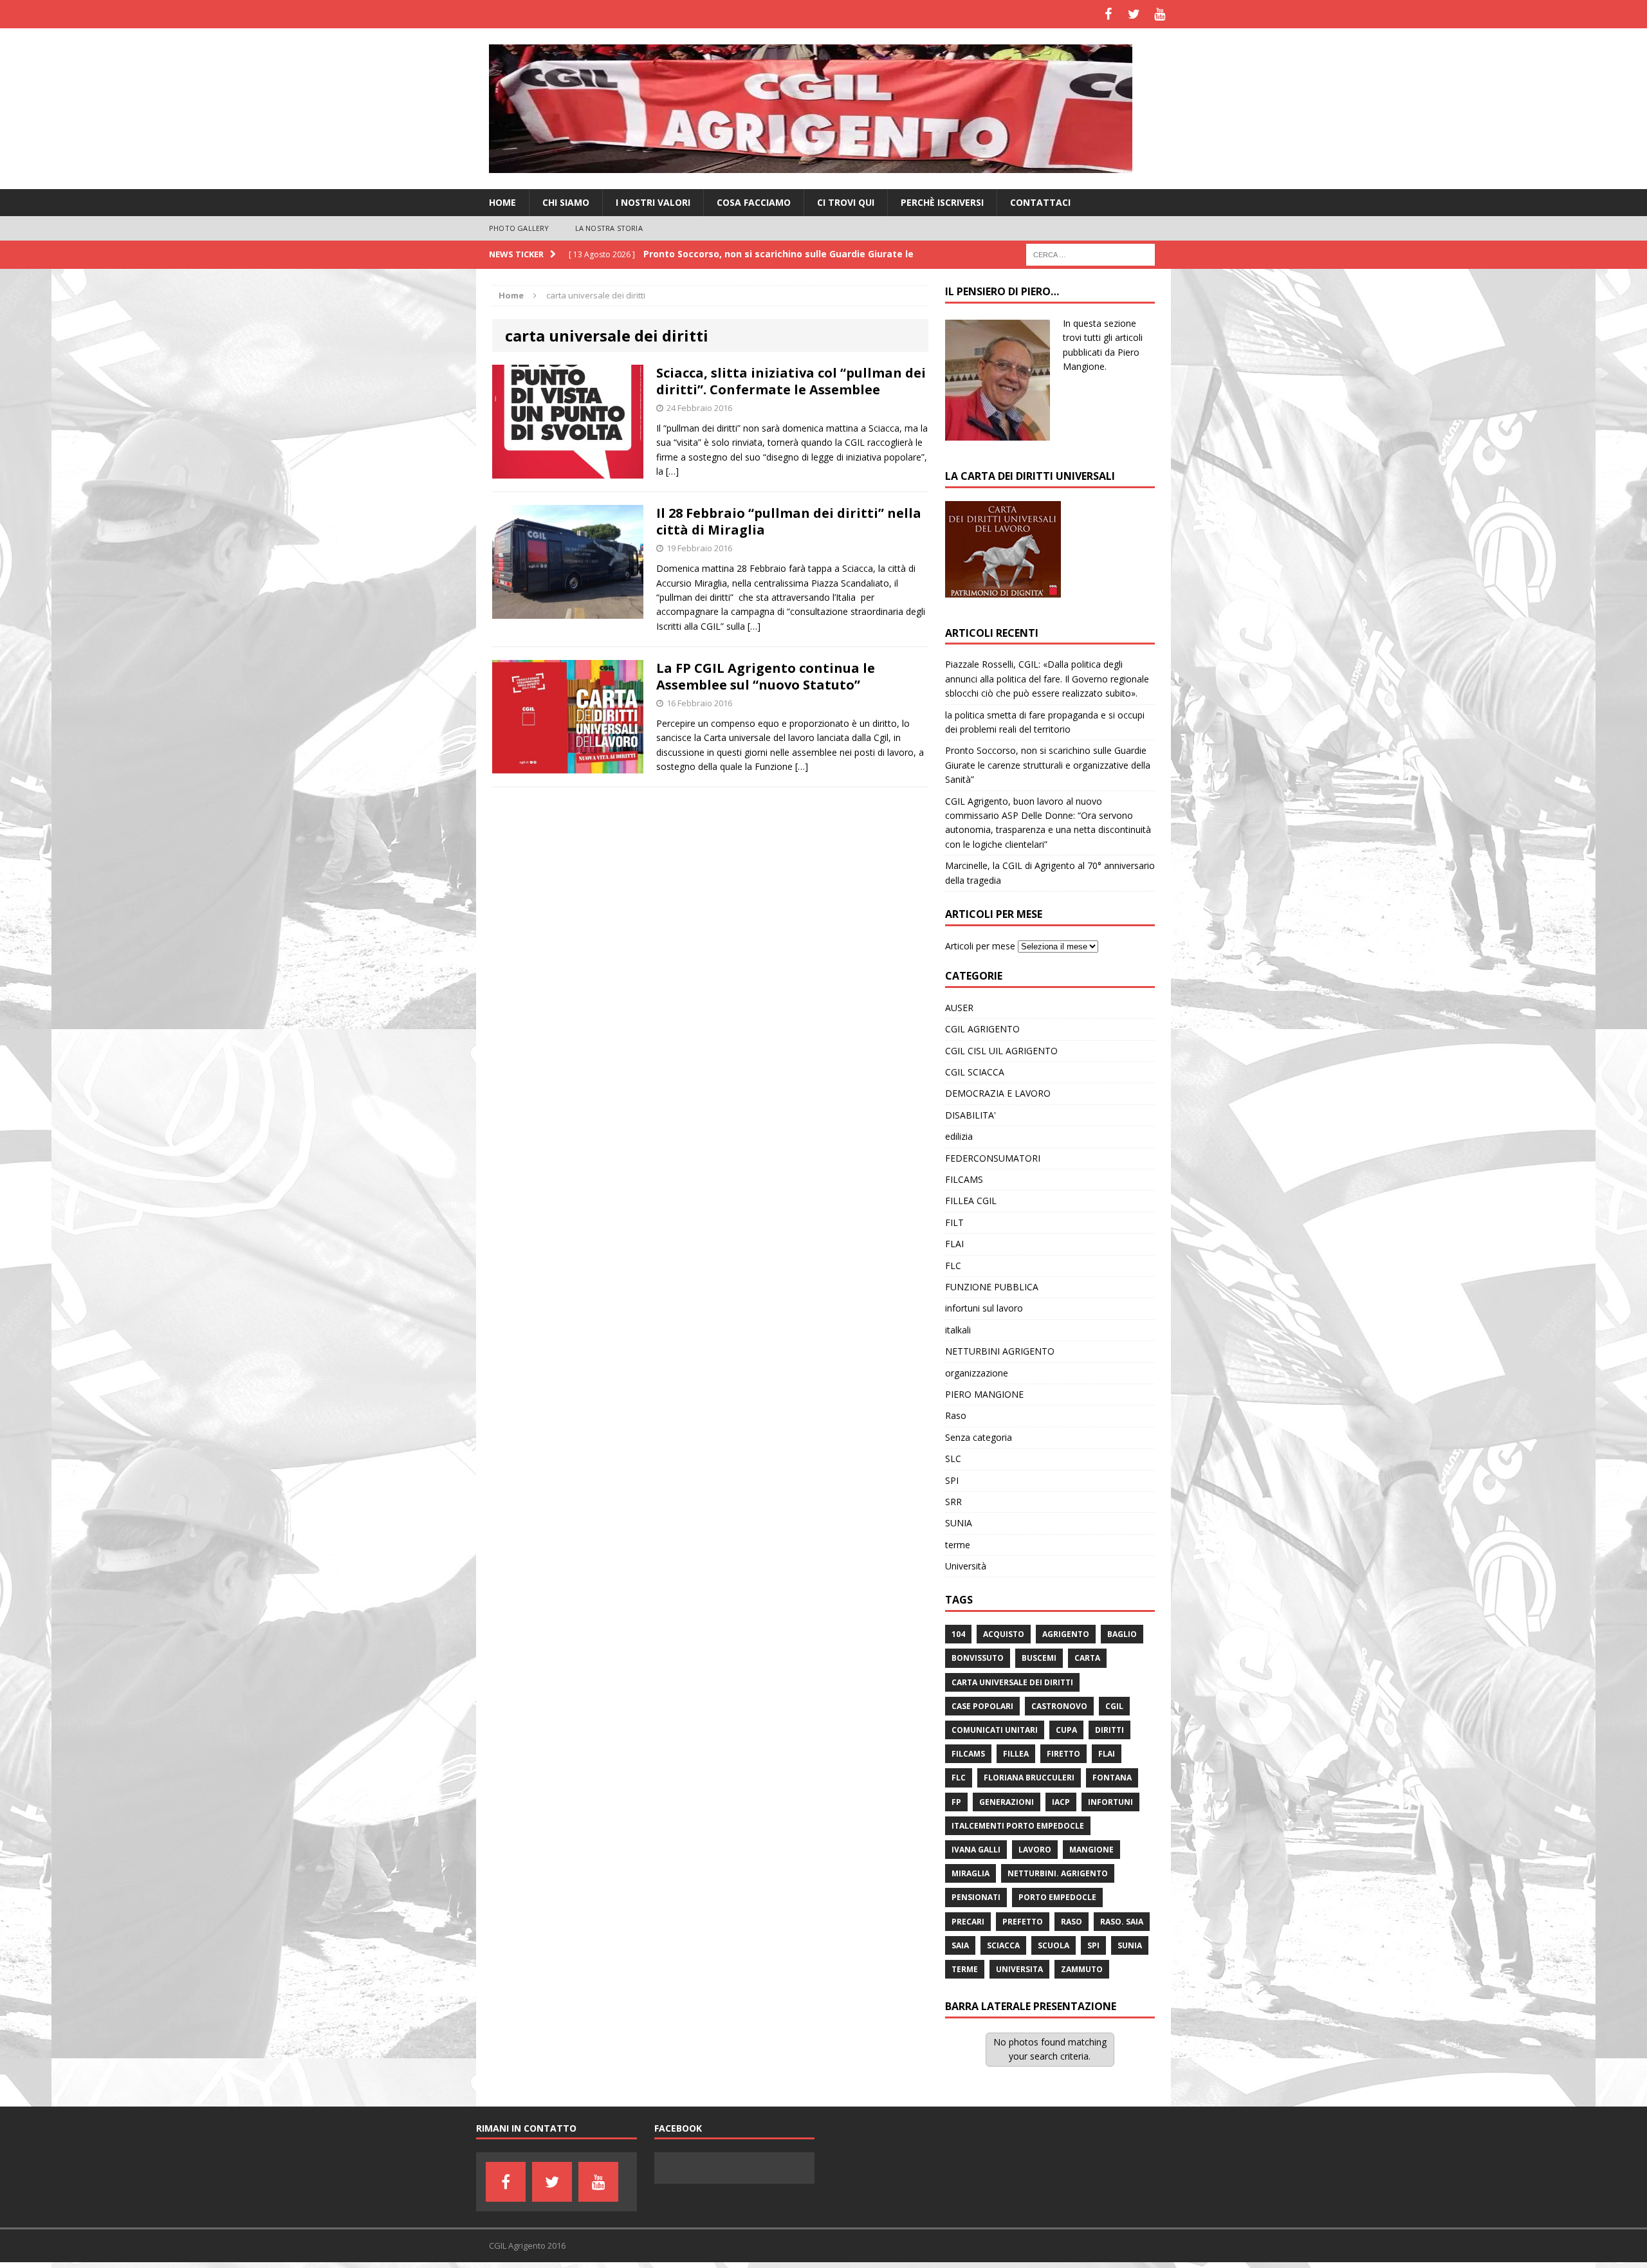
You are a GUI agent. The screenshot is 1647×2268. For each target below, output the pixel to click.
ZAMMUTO (1082, 1969)
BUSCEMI (1039, 1658)
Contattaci (1040, 202)
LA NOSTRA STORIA (609, 228)
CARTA (1087, 1658)
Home (502, 202)
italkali (958, 1330)
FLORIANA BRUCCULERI (1029, 1778)
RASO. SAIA (1122, 1922)
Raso (956, 1415)
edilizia (959, 1136)
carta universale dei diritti (1012, 1682)
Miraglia (971, 1873)
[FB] (1108, 14)
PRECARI (968, 1922)
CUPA (1066, 1730)
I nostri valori (653, 202)
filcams (968, 1754)
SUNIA (959, 1523)
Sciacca (1003, 1945)
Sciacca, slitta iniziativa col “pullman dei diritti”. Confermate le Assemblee (791, 381)
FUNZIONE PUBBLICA (992, 1287)
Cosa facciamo (754, 202)
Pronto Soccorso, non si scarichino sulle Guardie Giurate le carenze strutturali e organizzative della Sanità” (1048, 765)
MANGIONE (1091, 1850)
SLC (953, 1459)
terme (958, 1545)
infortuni (1110, 1802)
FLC (953, 1266)
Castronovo (1059, 1706)
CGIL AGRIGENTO (982, 1029)
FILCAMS (964, 1179)
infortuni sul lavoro (984, 1308)
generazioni (1007, 1802)
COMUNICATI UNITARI (995, 1730)
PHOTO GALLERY (519, 228)
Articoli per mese (980, 946)
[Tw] (1134, 14)
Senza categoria (979, 1437)
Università (966, 1566)
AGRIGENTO (1066, 1634)
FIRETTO (1063, 1754)
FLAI (954, 1244)
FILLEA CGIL (971, 1201)
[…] (672, 471)
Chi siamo (566, 202)
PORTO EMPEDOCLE (1057, 1897)
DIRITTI (1109, 1730)
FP (956, 1802)
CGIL (1114, 1706)
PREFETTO (1023, 1922)
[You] (1159, 14)
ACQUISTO (1004, 1634)
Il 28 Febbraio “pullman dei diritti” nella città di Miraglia (789, 521)
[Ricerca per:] (1090, 254)
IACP (1061, 1802)
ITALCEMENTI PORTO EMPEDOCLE (1018, 1826)
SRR (953, 1502)
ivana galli (976, 1850)
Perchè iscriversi (942, 202)
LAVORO (1035, 1850)
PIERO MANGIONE (984, 1394)
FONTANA (1112, 1778)
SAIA (960, 1945)
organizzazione (977, 1373)
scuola (1054, 1945)
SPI (952, 1480)
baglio (1122, 1634)
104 (958, 1634)
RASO (1072, 1922)
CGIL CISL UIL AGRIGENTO (1001, 1051)
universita (1019, 1969)
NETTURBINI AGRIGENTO (1000, 1351)
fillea (1016, 1754)
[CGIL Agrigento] (823, 109)
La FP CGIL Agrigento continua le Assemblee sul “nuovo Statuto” (766, 676)
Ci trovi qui (846, 202)
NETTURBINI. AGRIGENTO (1058, 1873)
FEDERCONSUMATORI (993, 1158)
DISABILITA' (971, 1115)
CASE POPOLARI (982, 1706)
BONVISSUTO (978, 1658)
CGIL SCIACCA (975, 1072)
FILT (954, 1222)
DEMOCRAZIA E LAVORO (998, 1093)
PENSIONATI (976, 1897)
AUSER (959, 1008)
